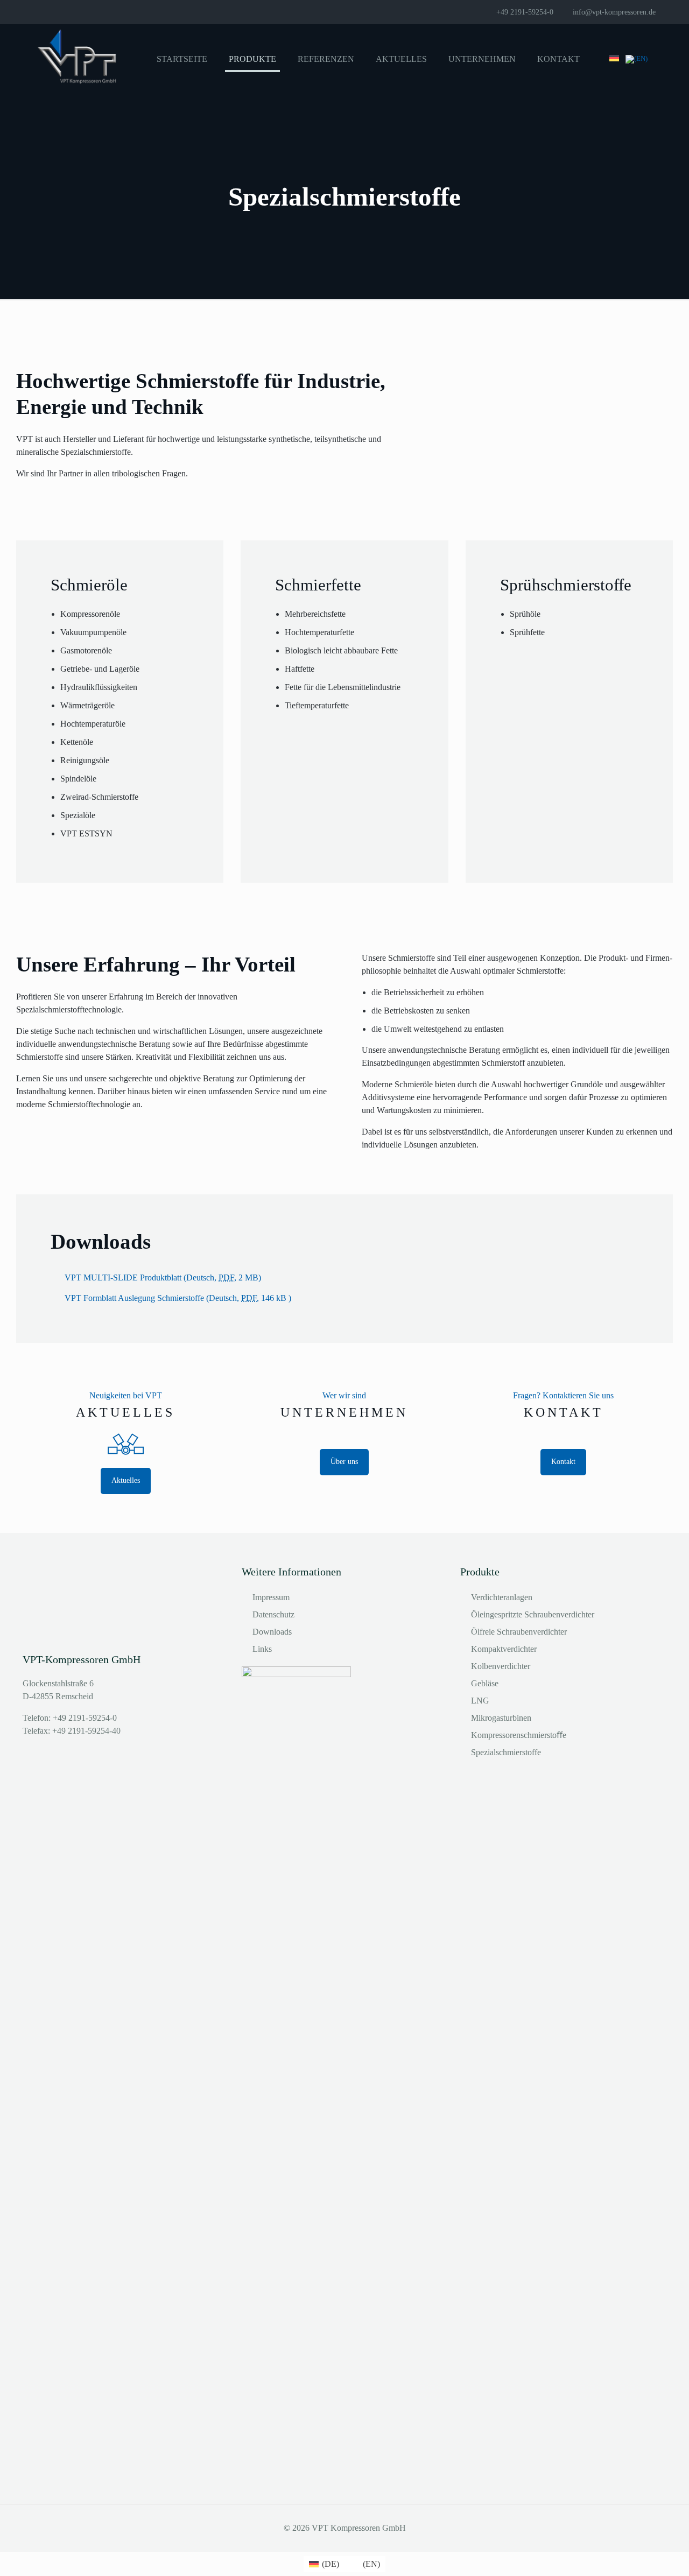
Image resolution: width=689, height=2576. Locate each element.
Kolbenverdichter (501, 1666)
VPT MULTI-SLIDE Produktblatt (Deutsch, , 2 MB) (163, 1278)
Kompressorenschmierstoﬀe (519, 1735)
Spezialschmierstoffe (506, 1752)
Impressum (271, 1597)
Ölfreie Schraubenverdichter (519, 1632)
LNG (480, 1701)
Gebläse (485, 1683)
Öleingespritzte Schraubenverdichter (533, 1614)
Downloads (272, 1632)
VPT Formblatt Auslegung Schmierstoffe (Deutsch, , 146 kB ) (178, 1298)
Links (262, 1649)
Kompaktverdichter (504, 1649)
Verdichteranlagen (502, 1597)
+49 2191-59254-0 (525, 12)
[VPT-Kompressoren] (78, 59)
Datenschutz (273, 1614)
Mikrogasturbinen (501, 1718)
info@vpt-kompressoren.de (614, 12)
